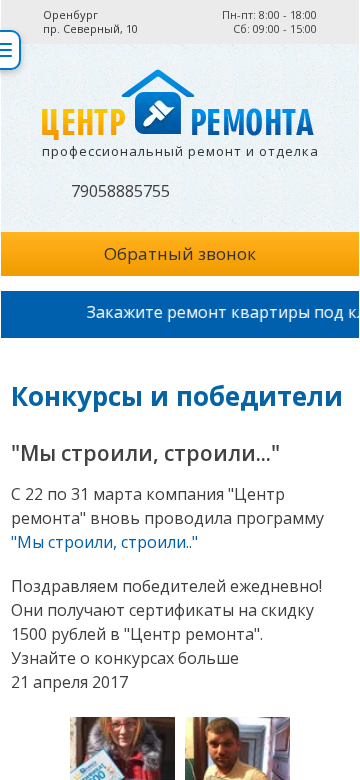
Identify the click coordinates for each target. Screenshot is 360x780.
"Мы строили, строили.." (104, 542)
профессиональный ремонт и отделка (180, 151)
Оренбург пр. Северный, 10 (90, 22)
